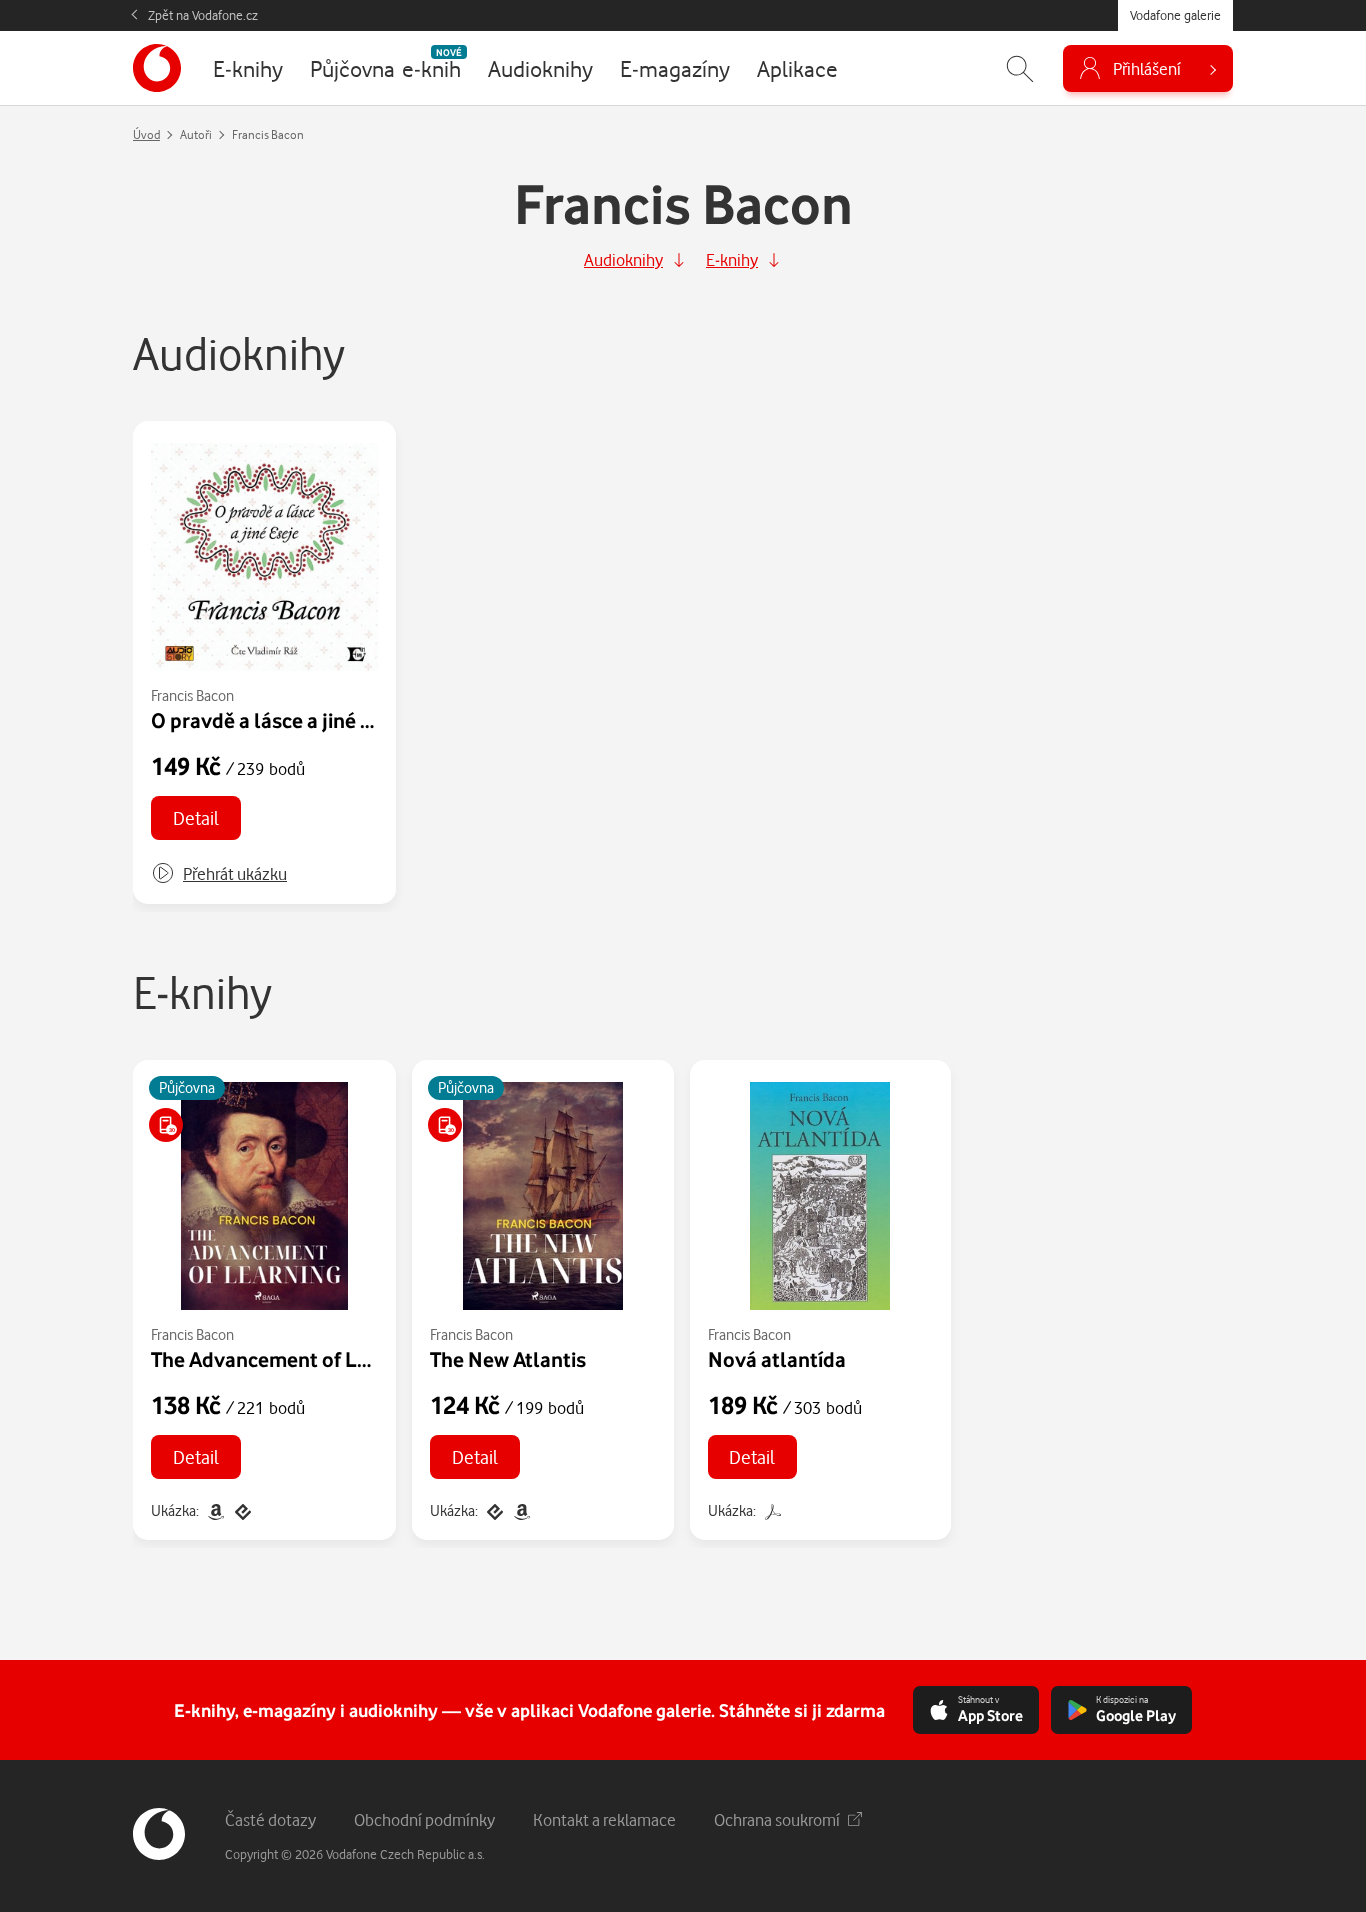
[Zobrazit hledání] (1020, 68)
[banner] (157, 68)
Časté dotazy (270, 1819)
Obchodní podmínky (424, 1819)
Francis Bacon (192, 695)
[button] (219, 874)
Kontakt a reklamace (604, 1819)
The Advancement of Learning (289, 1359)
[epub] (241, 1510)
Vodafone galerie (1175, 15)
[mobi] (215, 1510)
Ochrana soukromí (777, 1819)
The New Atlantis (508, 1359)
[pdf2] (771, 1510)
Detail (196, 817)
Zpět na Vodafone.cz (203, 15)
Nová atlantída (777, 1359)
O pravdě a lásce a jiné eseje (280, 720)
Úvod (146, 134)
